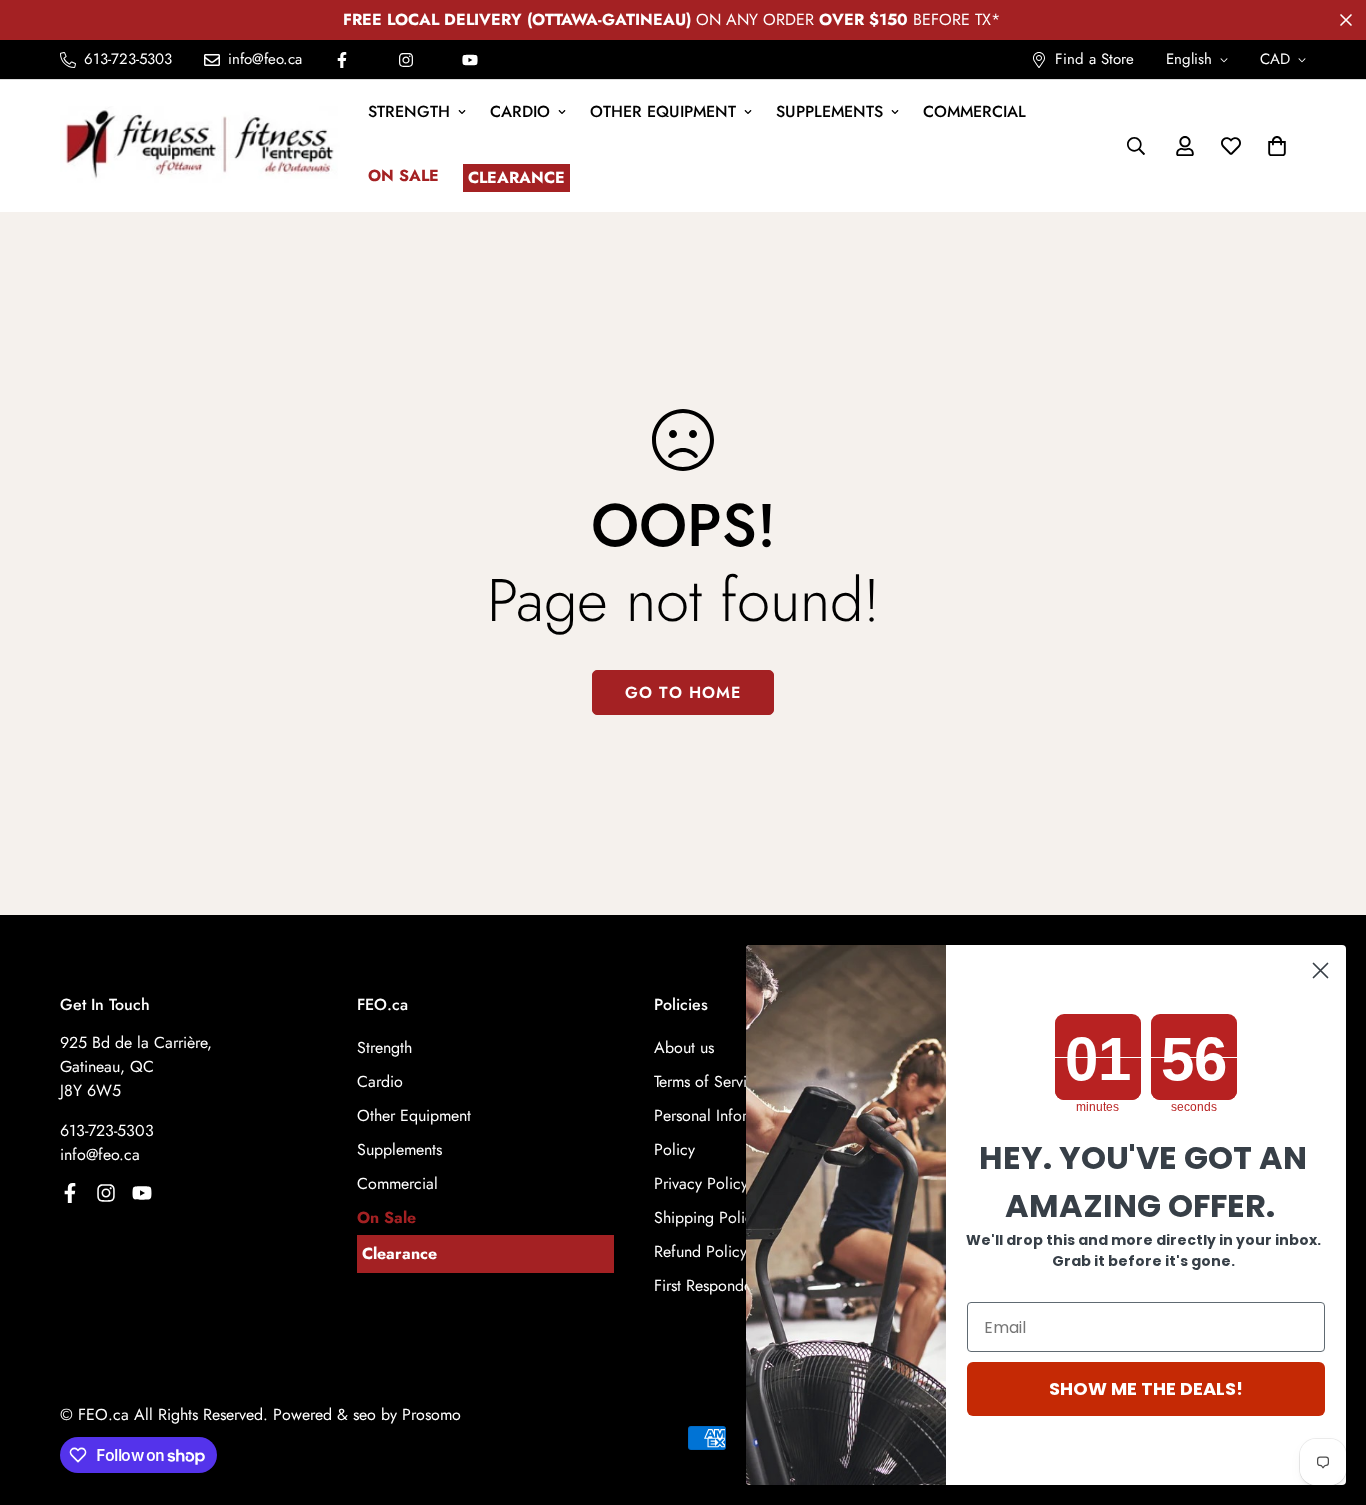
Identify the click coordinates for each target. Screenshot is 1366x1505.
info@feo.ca (100, 1154)
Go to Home (683, 692)
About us (684, 1047)
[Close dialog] (1320, 970)
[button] (1277, 146)
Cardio (520, 111)
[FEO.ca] (200, 145)
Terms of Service (708, 1081)
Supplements (829, 111)
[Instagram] (406, 60)
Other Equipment (663, 111)
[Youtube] (470, 60)
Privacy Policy (701, 1183)
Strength (409, 111)
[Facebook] (342, 60)
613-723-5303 (107, 1130)
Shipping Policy (707, 1217)
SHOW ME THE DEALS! (1146, 1388)
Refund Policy (700, 1251)
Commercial (974, 111)
